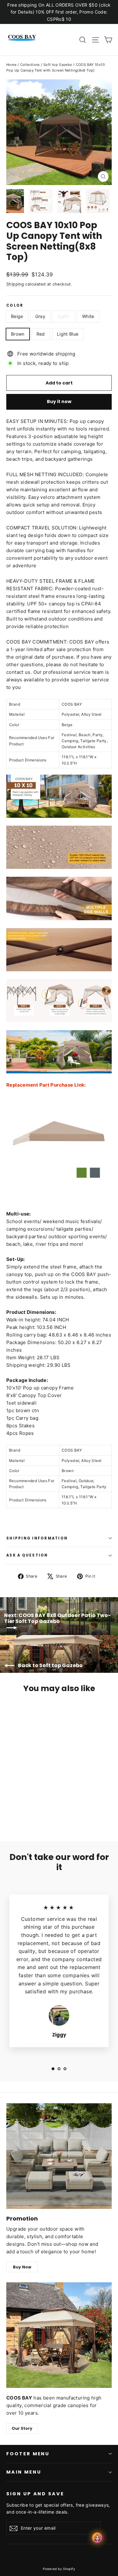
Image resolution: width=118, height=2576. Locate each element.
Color (15, 306)
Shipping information (37, 1538)
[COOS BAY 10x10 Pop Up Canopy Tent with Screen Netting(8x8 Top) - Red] (44, 1811)
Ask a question (27, 1555)
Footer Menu (28, 2454)
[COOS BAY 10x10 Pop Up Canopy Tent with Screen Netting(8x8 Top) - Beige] (10, 1811)
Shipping (15, 284)
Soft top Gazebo (58, 65)
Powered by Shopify (59, 2569)
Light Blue (68, 334)
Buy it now (59, 401)
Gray (40, 316)
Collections (30, 65)
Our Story (22, 2428)
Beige (17, 316)
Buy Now (22, 2267)
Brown (18, 334)
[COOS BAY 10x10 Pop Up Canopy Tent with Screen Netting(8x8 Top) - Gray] (17, 1811)
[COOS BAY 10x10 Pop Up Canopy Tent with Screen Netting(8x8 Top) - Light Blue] (51, 1811)
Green (64, 316)
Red (41, 334)
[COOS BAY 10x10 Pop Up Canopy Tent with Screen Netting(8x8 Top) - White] (31, 1811)
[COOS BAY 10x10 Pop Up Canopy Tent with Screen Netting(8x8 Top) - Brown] (37, 1811)
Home (11, 65)
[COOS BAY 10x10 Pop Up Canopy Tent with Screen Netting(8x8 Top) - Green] (24, 1811)
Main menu (24, 2472)
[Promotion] (59, 2156)
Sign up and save (35, 2494)
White (88, 316)
